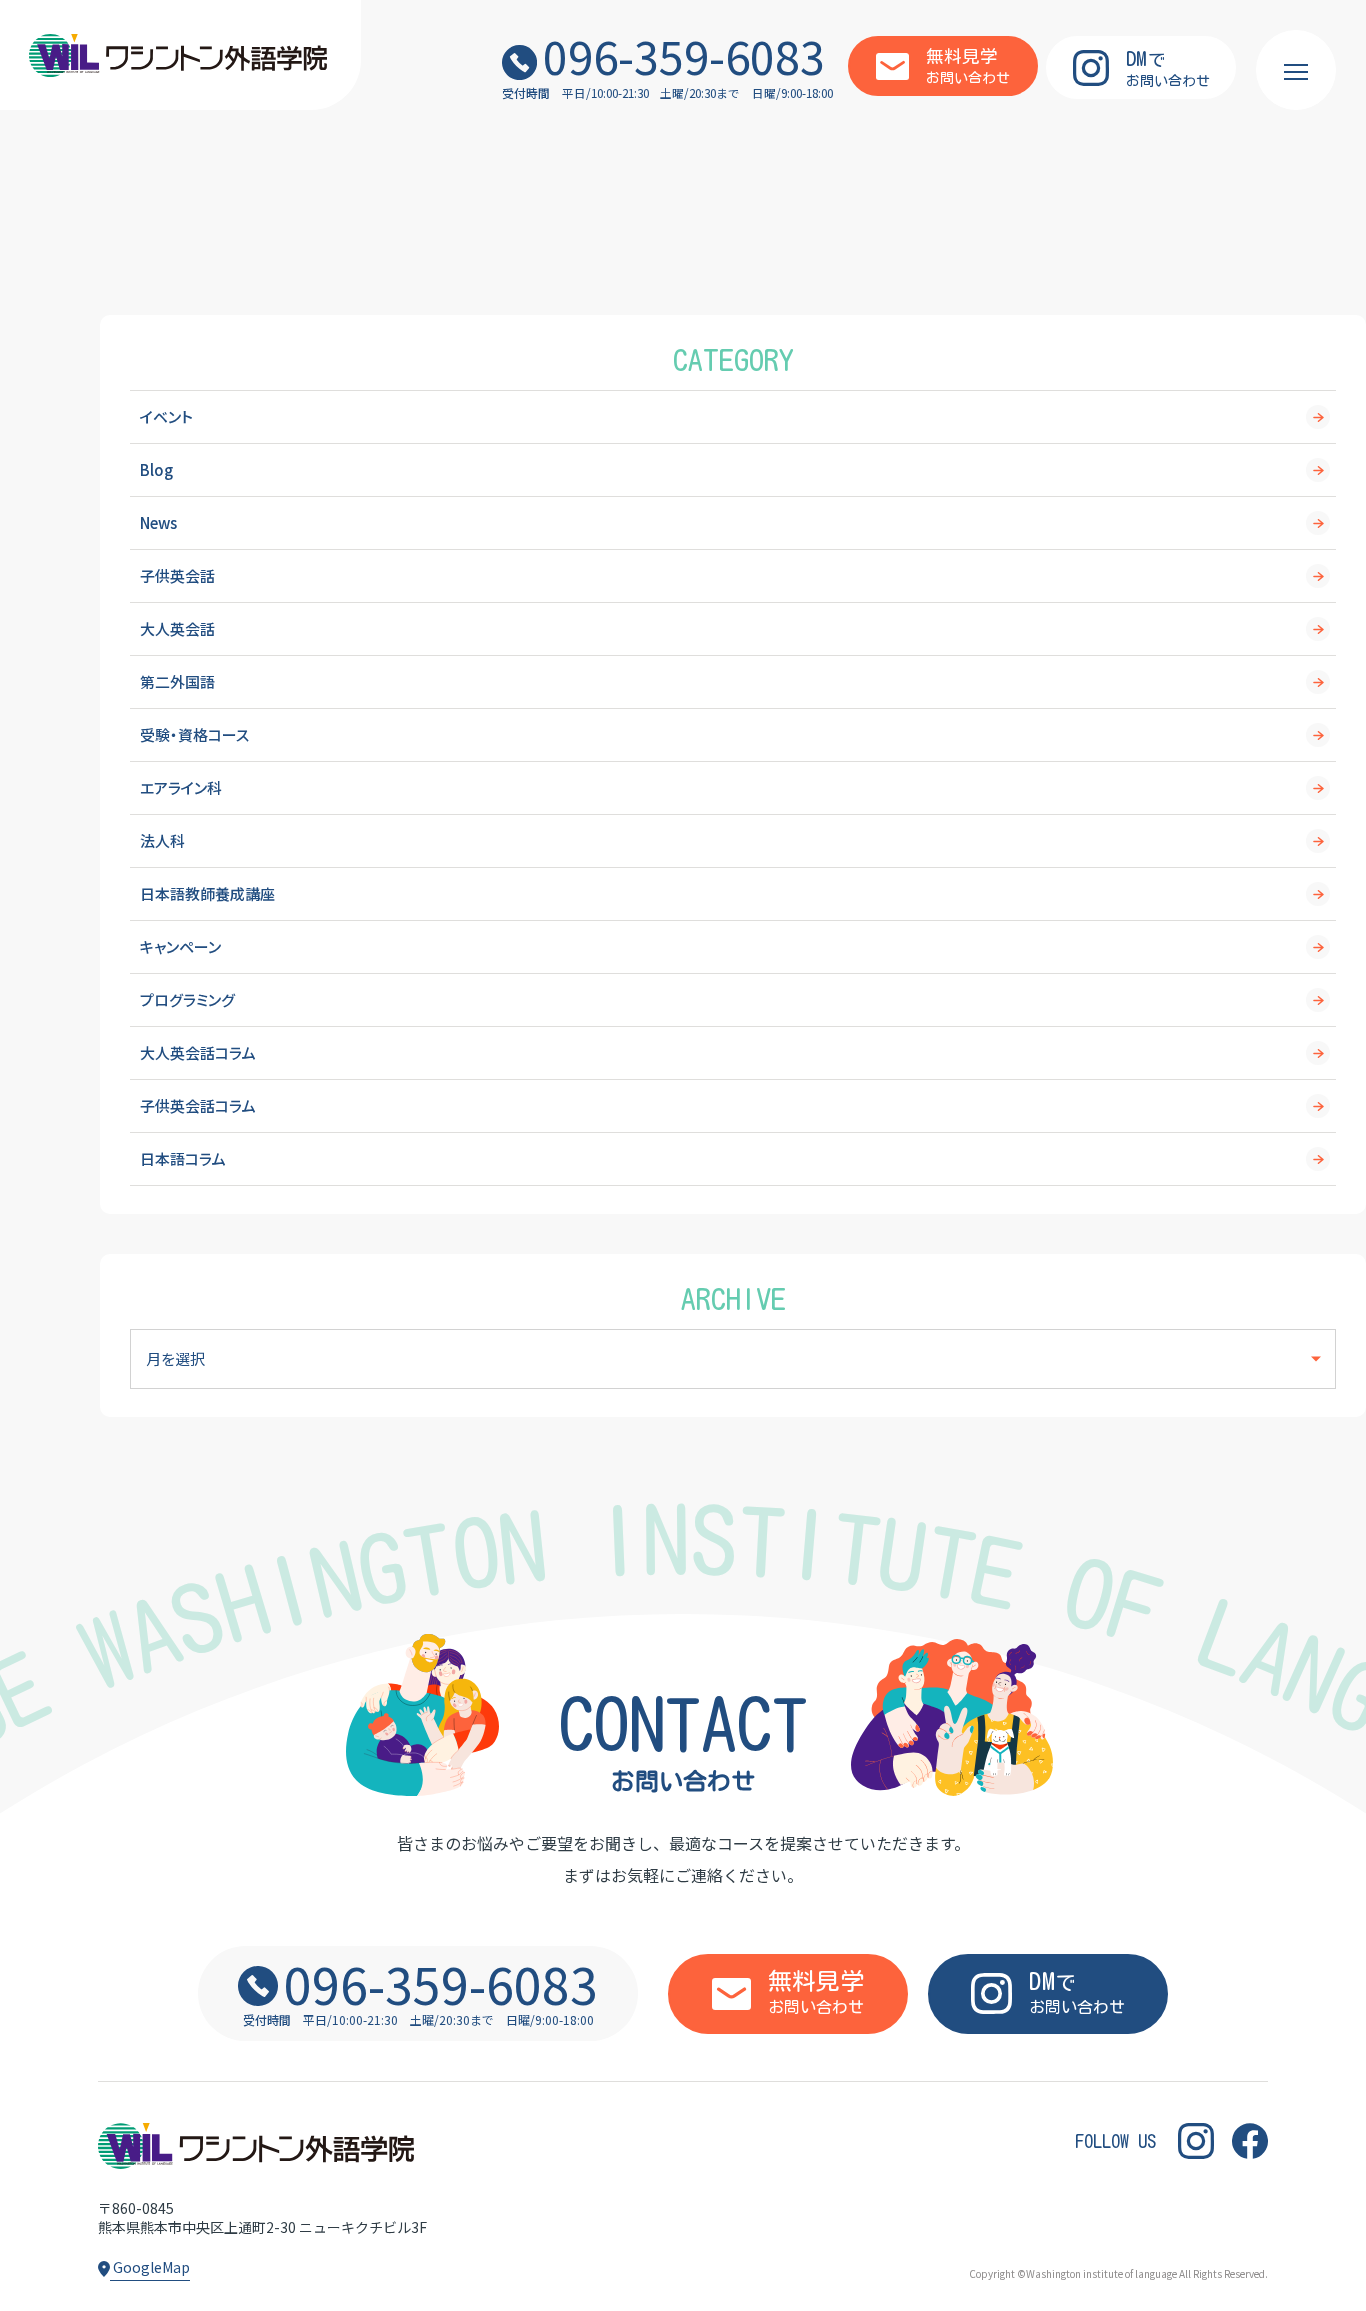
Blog (156, 469)
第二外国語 (177, 681)
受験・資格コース (194, 734)
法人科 (162, 840)
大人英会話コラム (198, 1052)
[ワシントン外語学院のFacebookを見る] (1250, 2140)
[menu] (1296, 70)
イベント (166, 416)
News (158, 522)
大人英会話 (177, 628)
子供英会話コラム (198, 1105)
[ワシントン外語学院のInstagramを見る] (1196, 2140)
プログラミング (187, 999)
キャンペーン (180, 946)
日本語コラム (183, 1158)
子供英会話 (177, 575)
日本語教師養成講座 (207, 893)
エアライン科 (181, 787)
